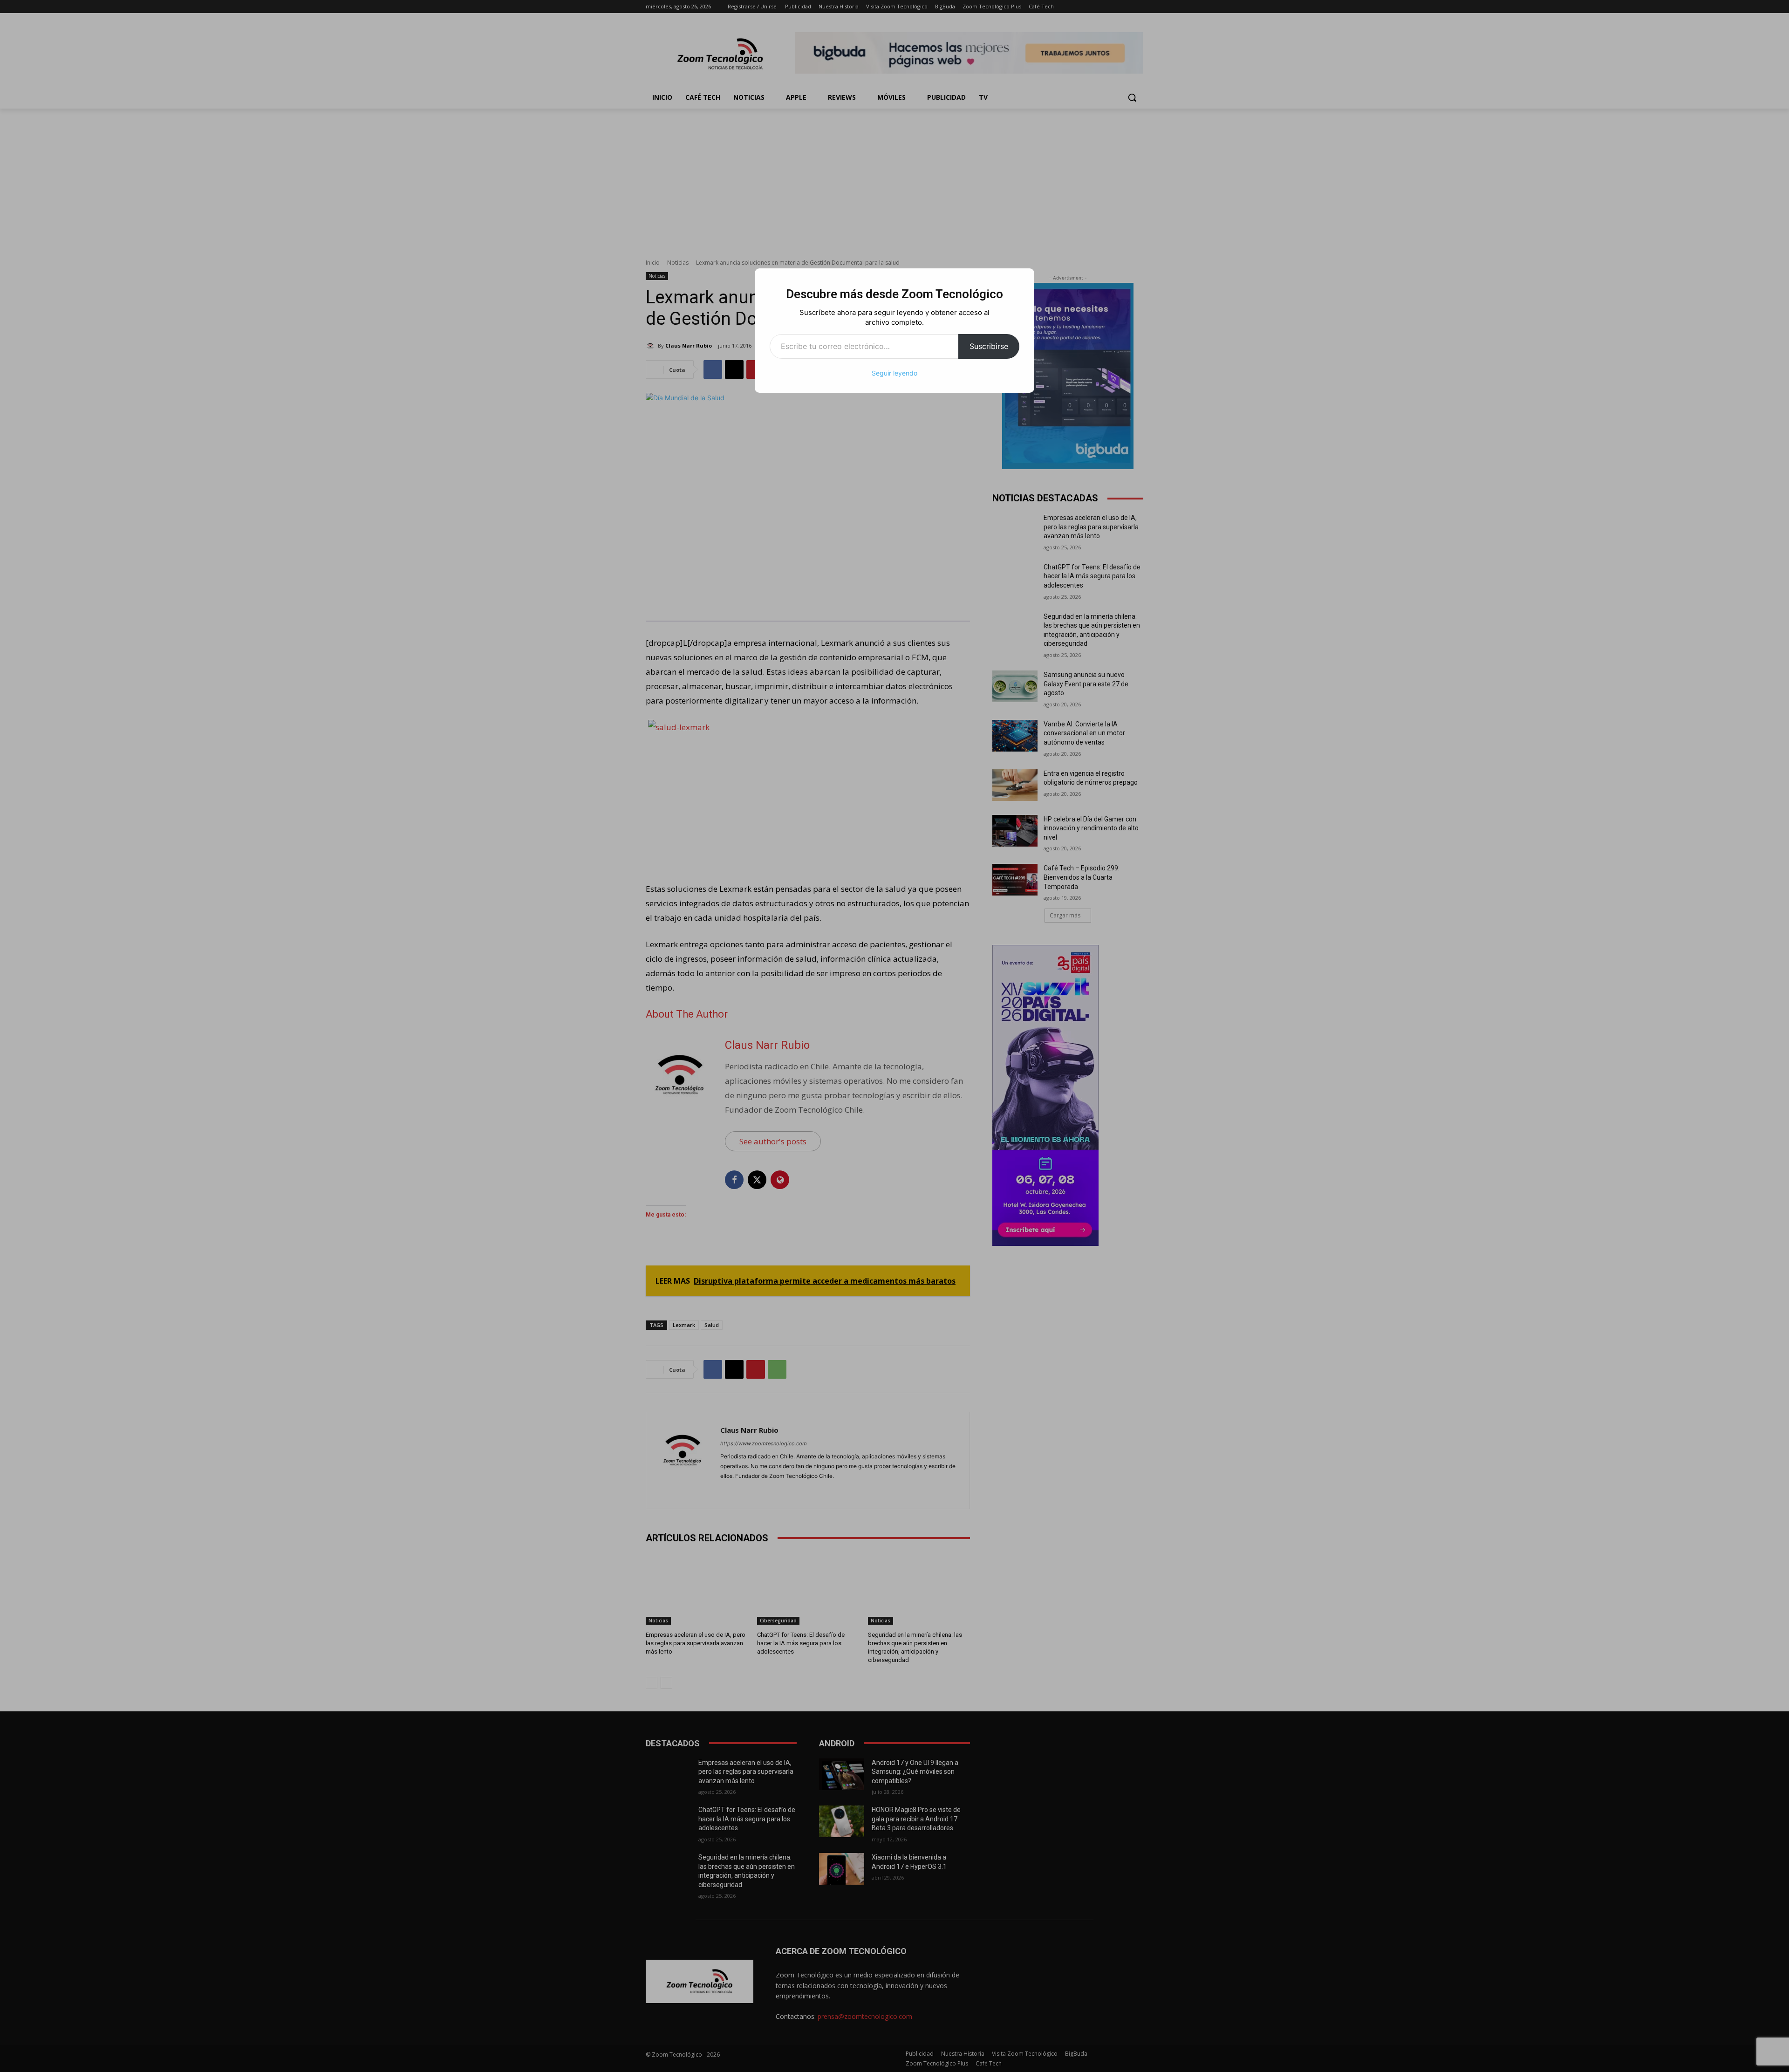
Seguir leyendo (894, 373)
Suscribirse (989, 346)
